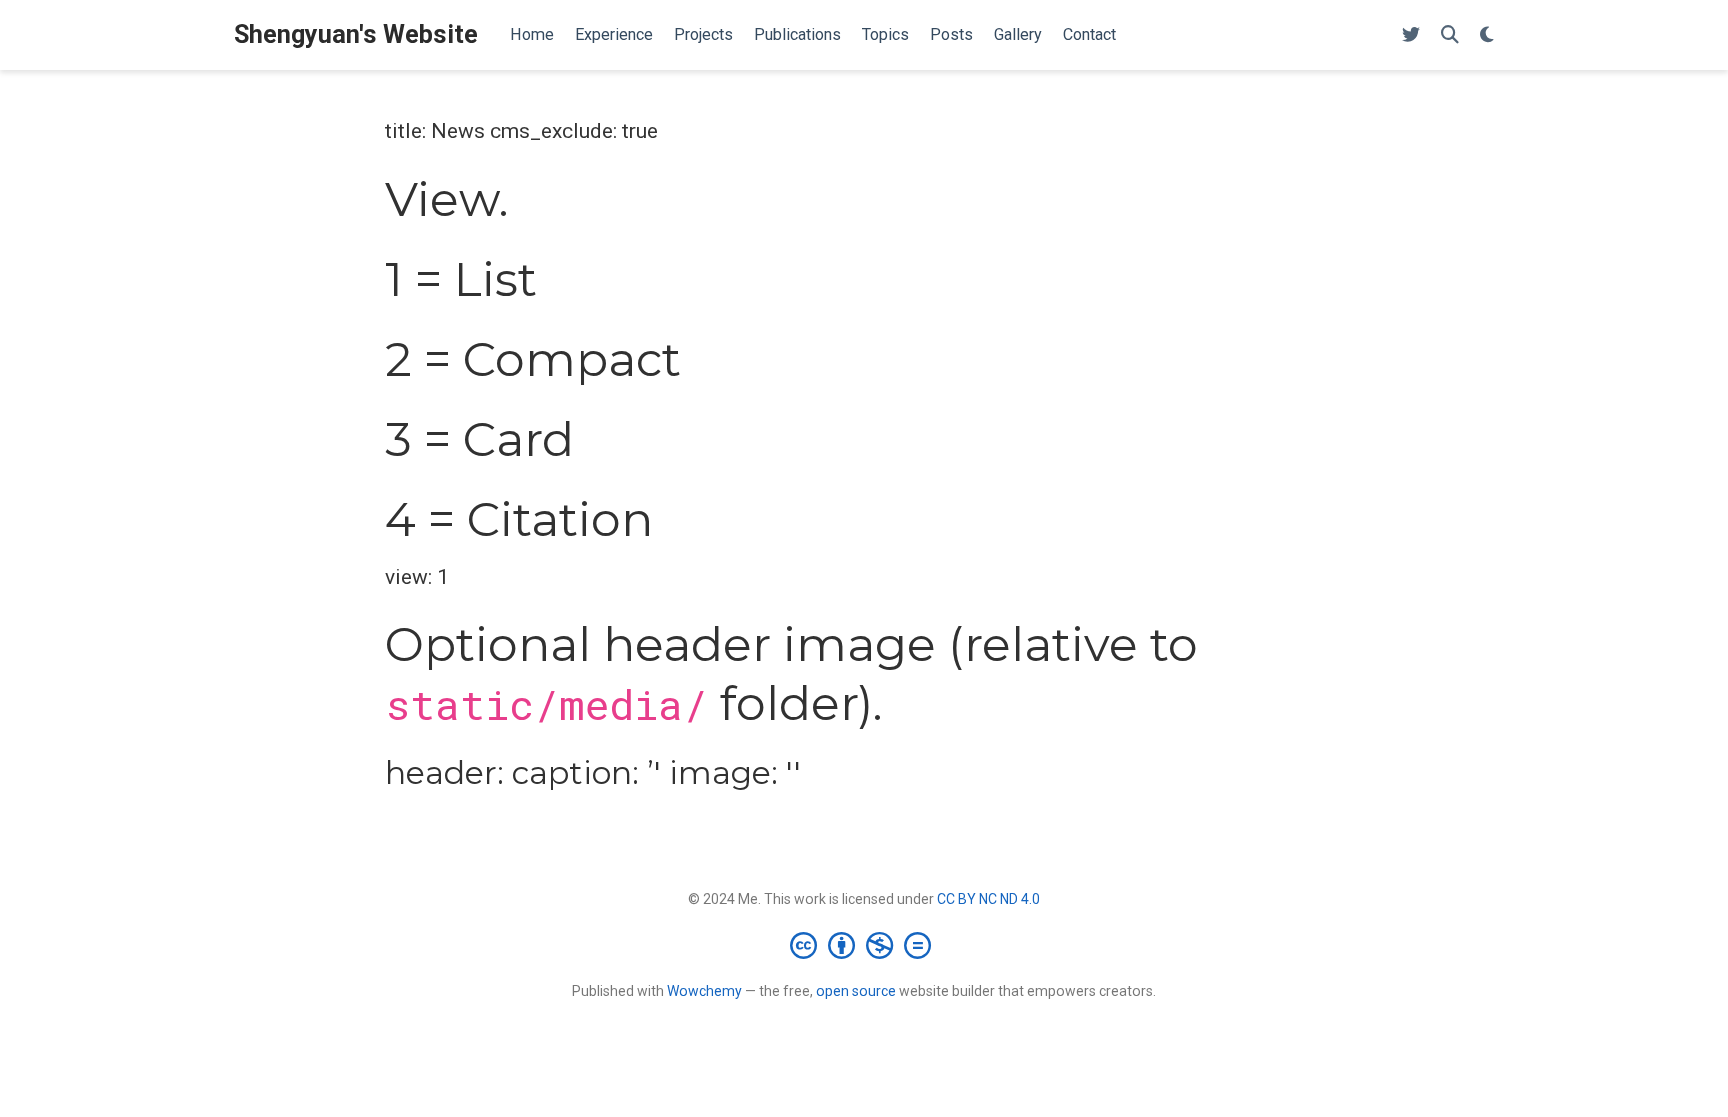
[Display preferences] (1487, 35)
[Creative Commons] (864, 945)
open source (856, 991)
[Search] (1450, 35)
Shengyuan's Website (356, 34)
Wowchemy (704, 991)
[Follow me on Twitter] (1411, 35)
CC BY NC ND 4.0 (988, 899)
